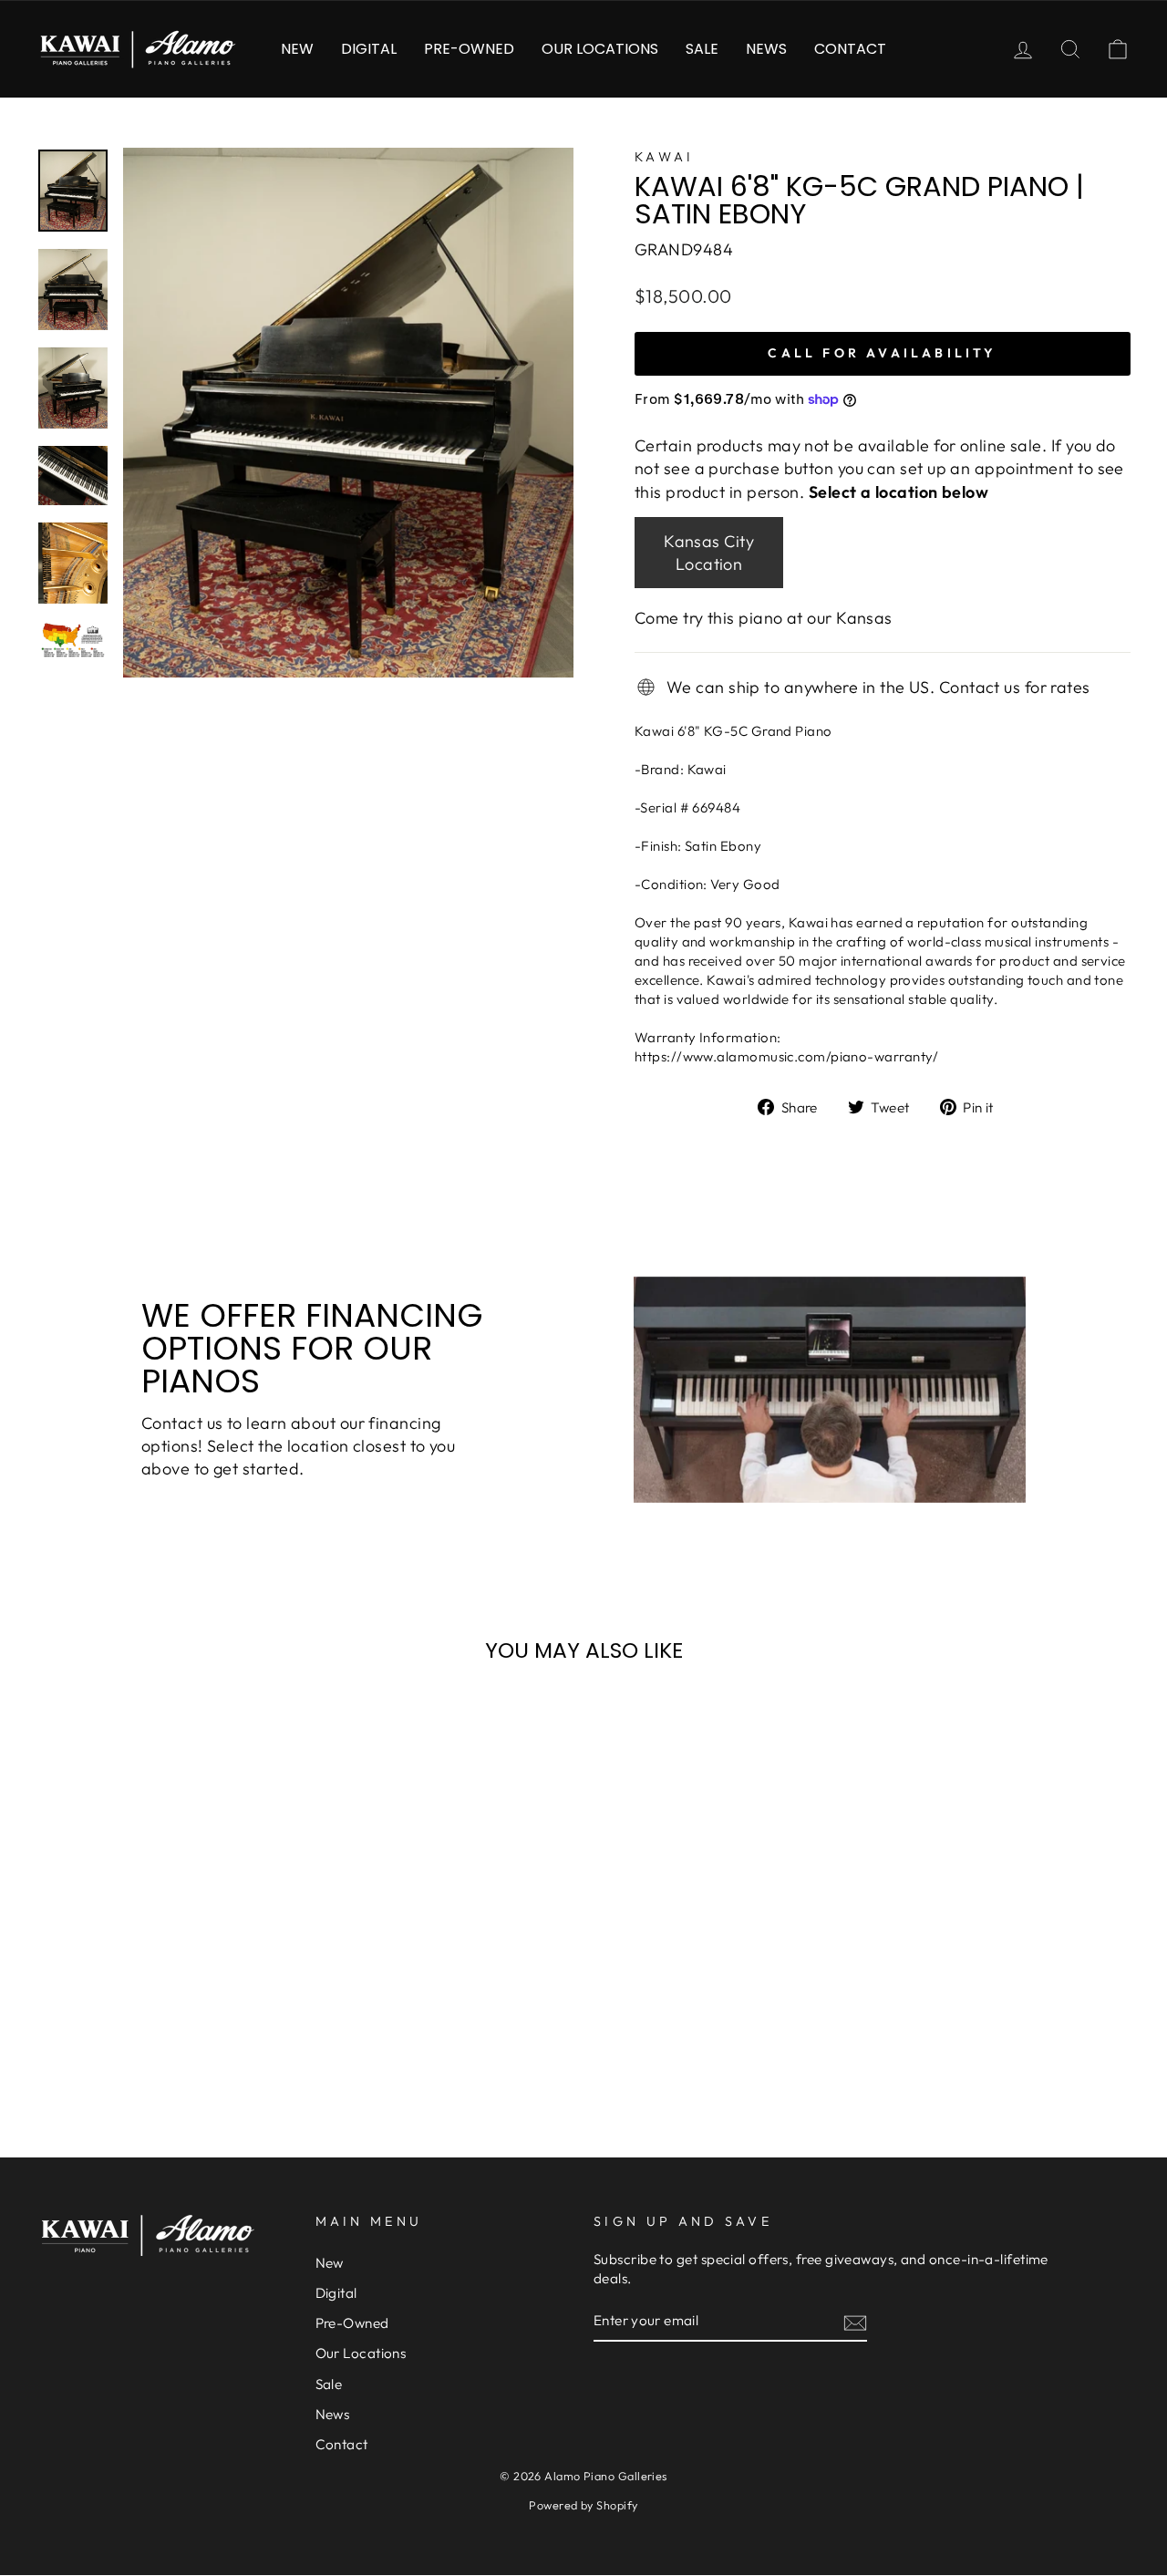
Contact (850, 49)
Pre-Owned (469, 49)
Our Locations (600, 49)
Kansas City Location (709, 553)
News (766, 49)
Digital (369, 49)
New (297, 49)
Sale (702, 49)
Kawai (665, 157)
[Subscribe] (855, 2322)
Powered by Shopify (583, 2505)
